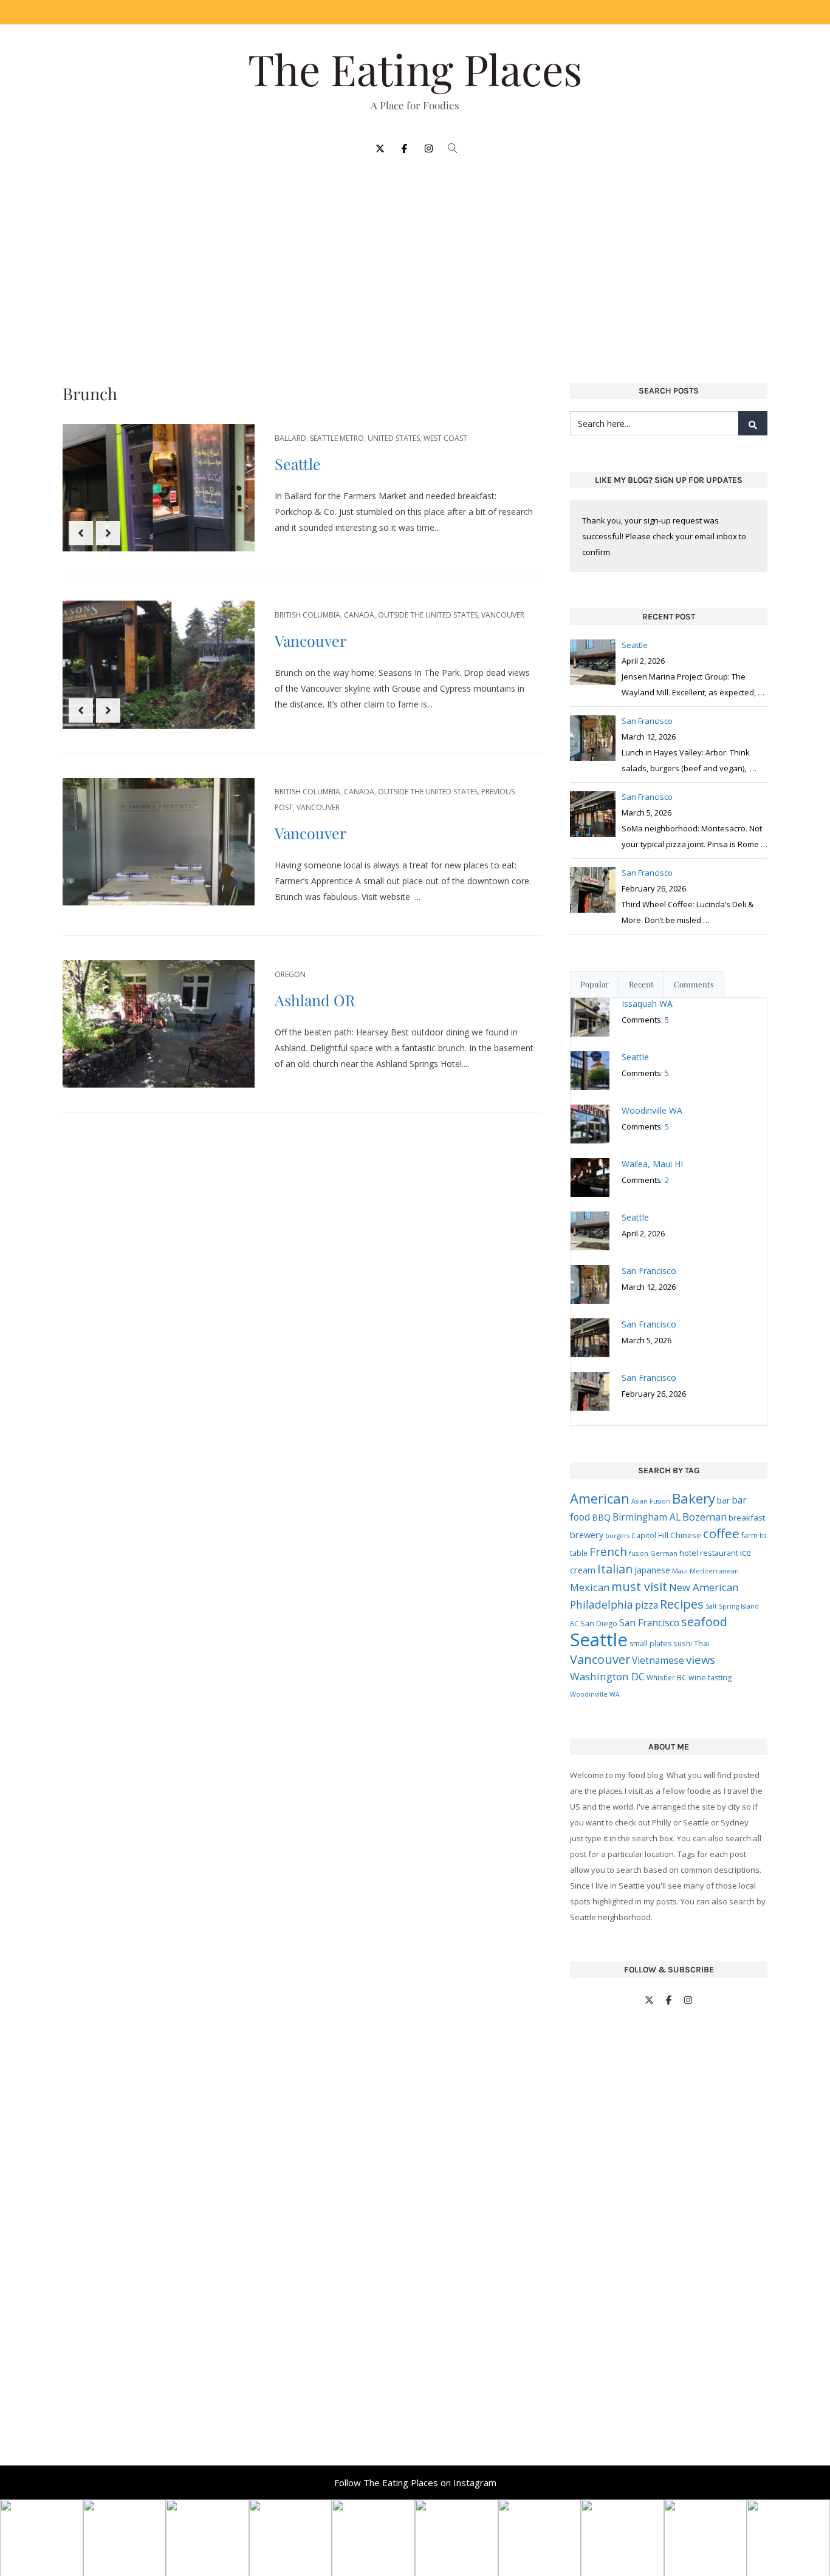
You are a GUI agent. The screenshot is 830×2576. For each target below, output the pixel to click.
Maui (680, 1571)
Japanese (652, 1570)
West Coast (445, 438)
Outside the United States (428, 615)
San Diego (599, 1624)
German (664, 1553)
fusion (639, 1553)
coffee (721, 1533)
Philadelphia (602, 1604)
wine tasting (710, 1678)
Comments (694, 984)
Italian (615, 1569)
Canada (359, 615)
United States (394, 438)
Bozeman (705, 1517)
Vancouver (503, 615)
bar (723, 1500)
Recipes (682, 1604)
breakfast (747, 1518)
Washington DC (607, 1676)
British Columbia (307, 615)
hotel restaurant (709, 1553)
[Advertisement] (415, 262)
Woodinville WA (595, 1694)
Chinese (686, 1535)
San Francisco (649, 1623)
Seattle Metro (337, 438)
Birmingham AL (647, 1517)
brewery (587, 1535)
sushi (683, 1643)
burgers (617, 1536)
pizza (647, 1605)
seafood (704, 1622)
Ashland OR (315, 1000)
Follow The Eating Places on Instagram (415, 2482)
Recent (641, 984)
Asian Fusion (651, 1501)
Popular (595, 984)
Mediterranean (714, 1571)
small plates (650, 1644)
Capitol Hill (650, 1535)
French (608, 1551)
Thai (701, 1643)
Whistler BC (667, 1677)
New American (704, 1587)
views (701, 1659)
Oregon (290, 974)
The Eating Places (415, 69)
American (600, 1498)
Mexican (590, 1587)
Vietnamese (658, 1660)
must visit (639, 1586)
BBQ (601, 1517)
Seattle (298, 464)
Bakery (694, 1498)
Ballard (290, 438)
